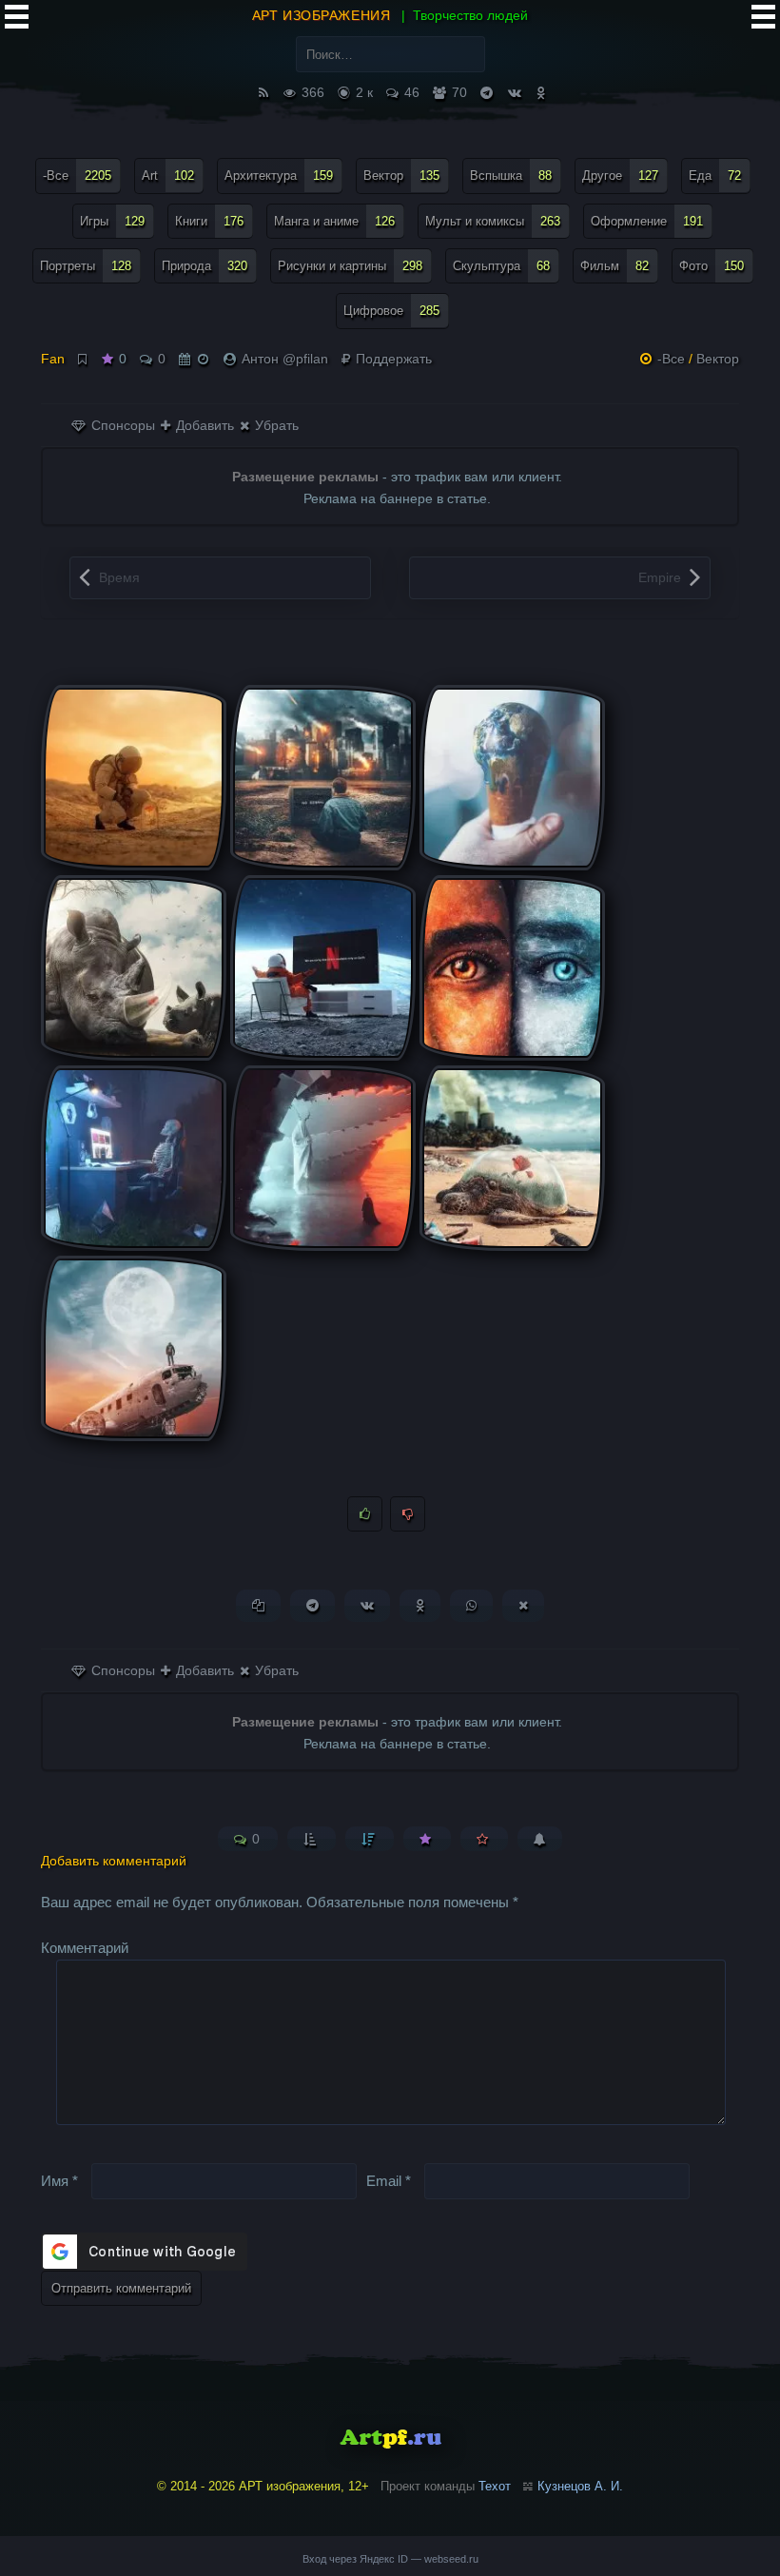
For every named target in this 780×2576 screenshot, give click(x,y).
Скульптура (501, 266)
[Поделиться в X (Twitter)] (523, 1605)
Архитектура (279, 176)
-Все (77, 176)
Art (168, 176)
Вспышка (511, 176)
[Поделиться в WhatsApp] (471, 1605)
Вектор (401, 176)
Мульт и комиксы (493, 221)
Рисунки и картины (350, 266)
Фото (712, 266)
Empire (660, 577)
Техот (495, 2486)
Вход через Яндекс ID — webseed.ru (390, 2559)
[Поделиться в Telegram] (312, 1605)
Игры (112, 221)
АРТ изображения (321, 15)
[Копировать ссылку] (258, 1605)
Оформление (647, 221)
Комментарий (85, 1948)
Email (389, 2181)
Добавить (203, 425)
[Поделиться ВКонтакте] (367, 1605)
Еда (715, 176)
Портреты (86, 266)
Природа (205, 266)
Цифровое (391, 311)
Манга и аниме (334, 221)
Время (119, 577)
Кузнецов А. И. (580, 2486)
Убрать (275, 425)
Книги (209, 221)
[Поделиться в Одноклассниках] (420, 1605)
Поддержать (392, 359)
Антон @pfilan (285, 359)
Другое (620, 176)
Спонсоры (121, 425)
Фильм (614, 266)
